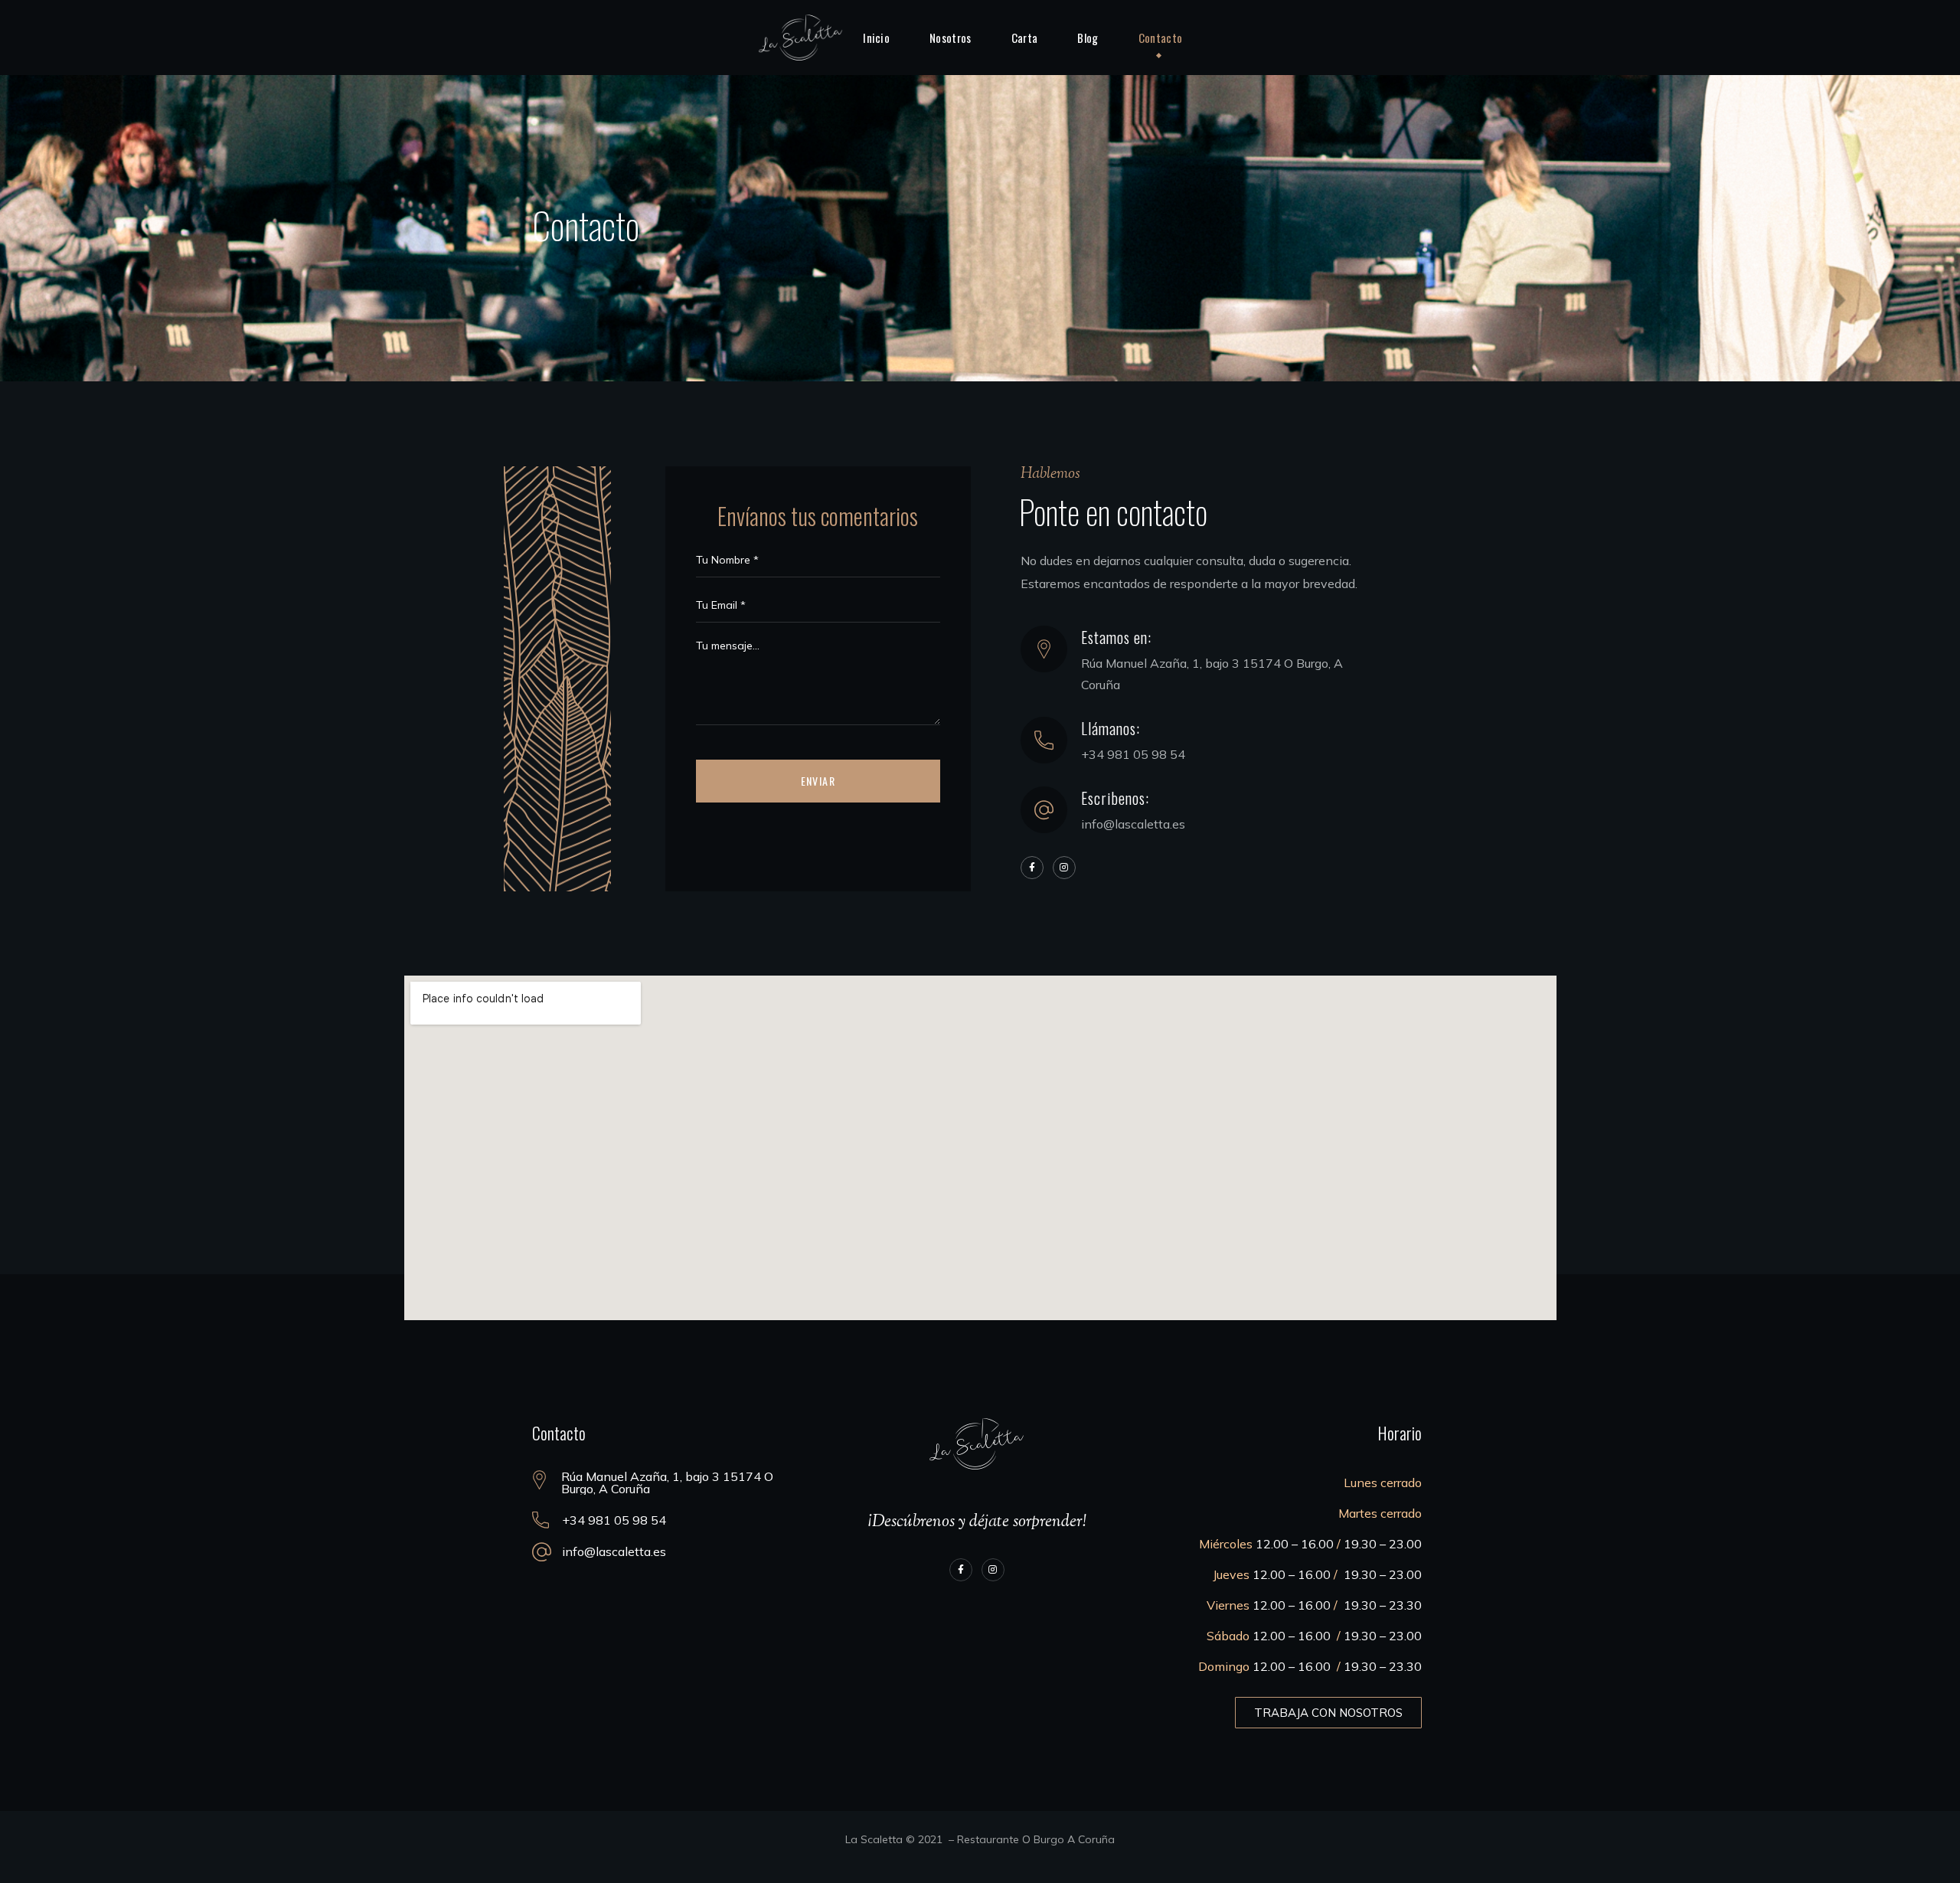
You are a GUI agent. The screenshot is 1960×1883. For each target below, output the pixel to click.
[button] (1328, 1713)
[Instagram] (1064, 868)
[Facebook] (1032, 868)
